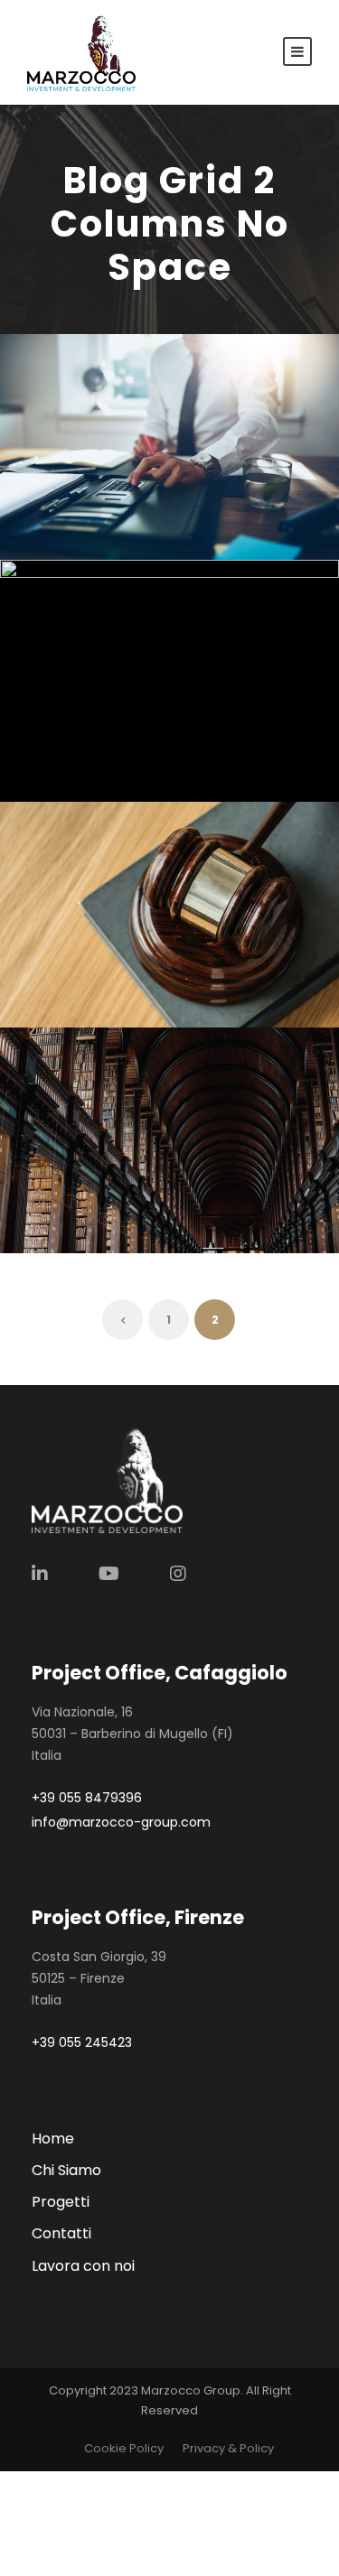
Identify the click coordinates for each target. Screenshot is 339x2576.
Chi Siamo (66, 2170)
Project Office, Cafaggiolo (160, 1673)
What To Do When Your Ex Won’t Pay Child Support (177, 879)
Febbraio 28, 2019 (177, 474)
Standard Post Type (176, 1161)
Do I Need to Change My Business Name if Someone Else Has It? (176, 411)
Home (53, 2139)
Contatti (61, 2233)
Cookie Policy (124, 2448)
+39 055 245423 (82, 2042)
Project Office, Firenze (138, 1917)
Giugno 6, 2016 (141, 1191)
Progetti (61, 2202)
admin (188, 499)
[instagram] (178, 1574)
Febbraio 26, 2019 (177, 941)
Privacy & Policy (228, 2448)
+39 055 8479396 (87, 1798)
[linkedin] (40, 1574)
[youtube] (109, 1574)
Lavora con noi (83, 2266)
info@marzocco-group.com (121, 1822)
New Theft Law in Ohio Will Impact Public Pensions (176, 653)
